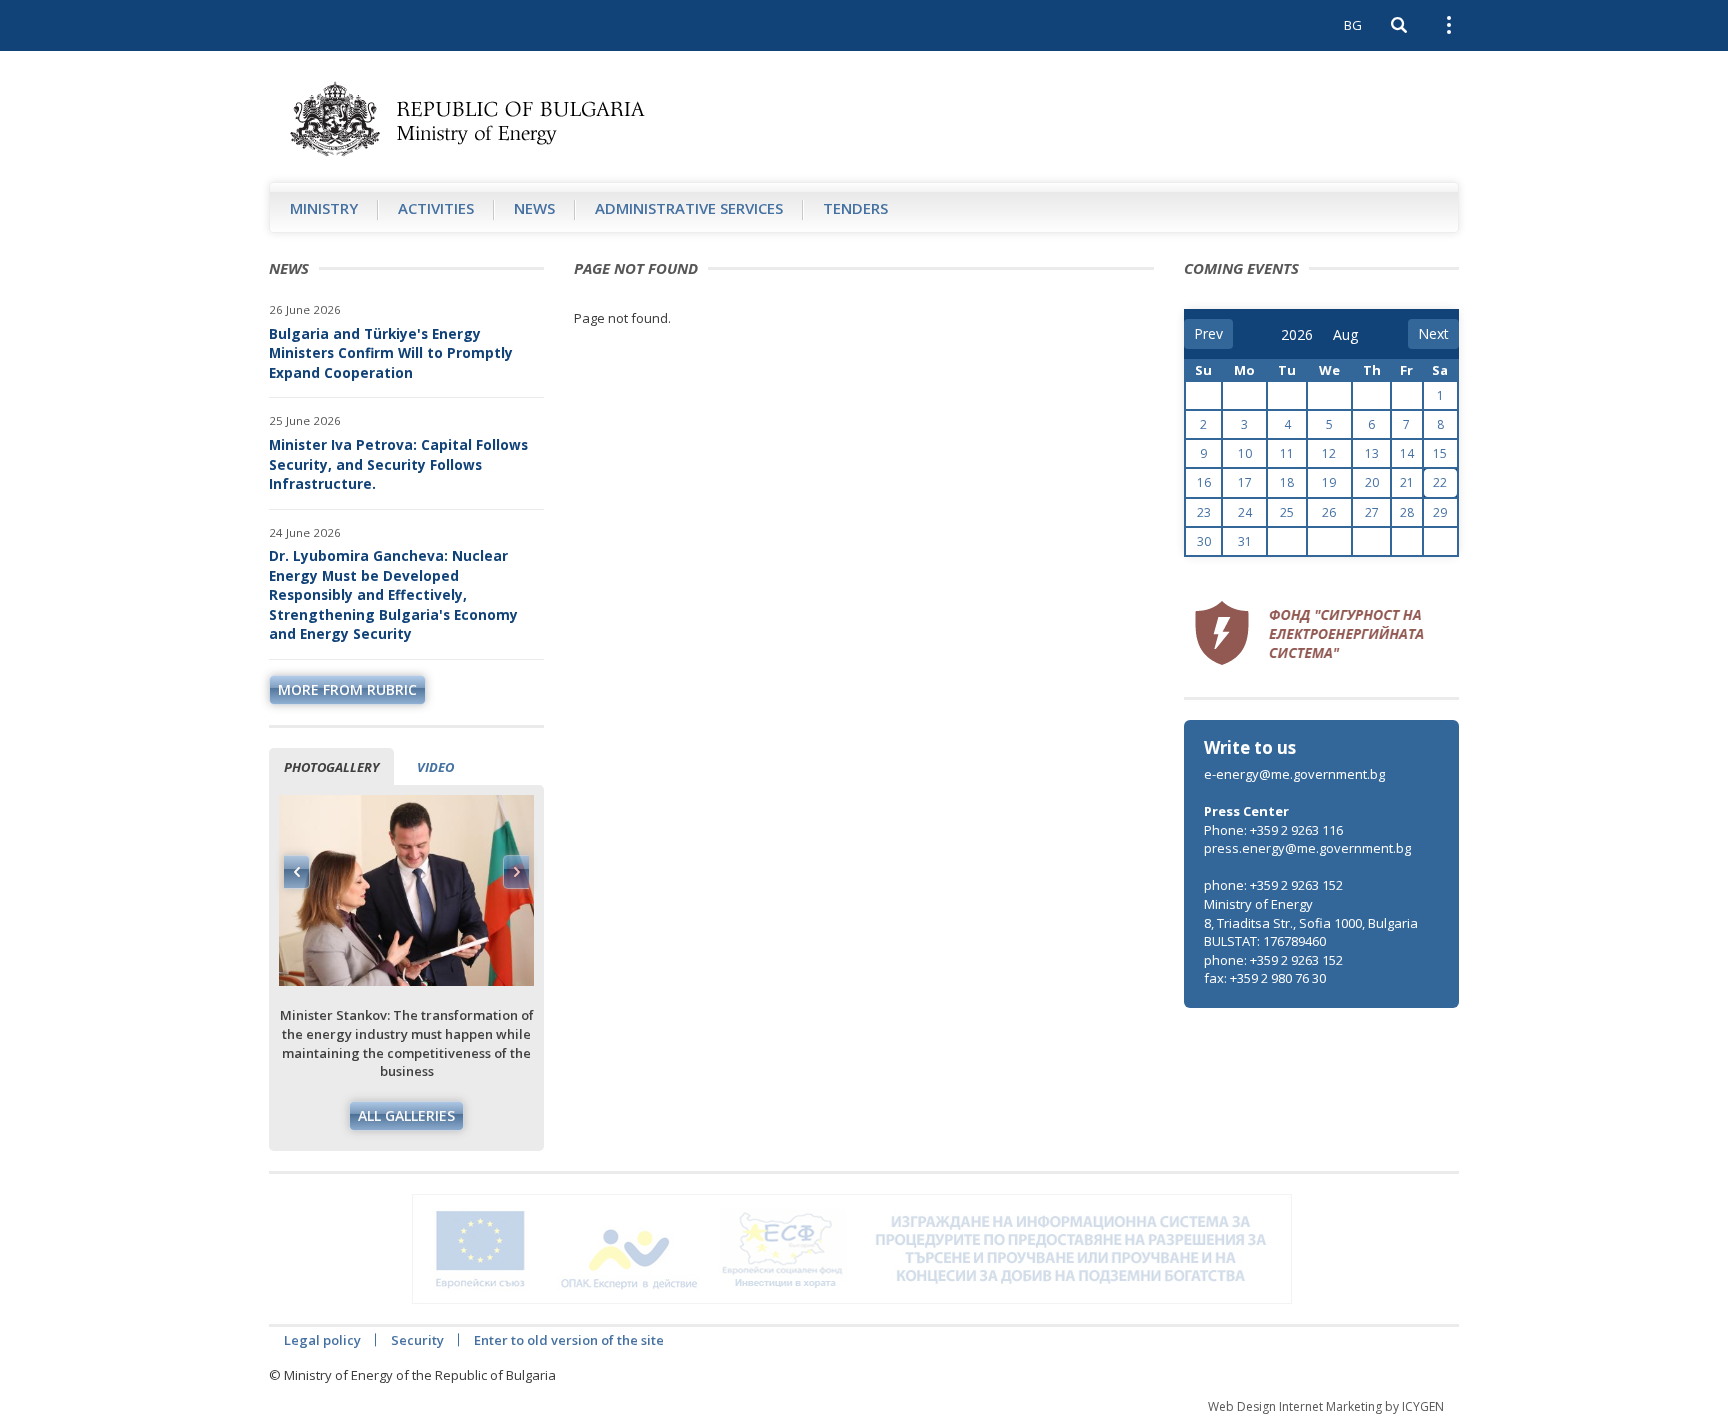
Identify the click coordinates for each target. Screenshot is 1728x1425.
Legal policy (322, 1340)
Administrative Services (689, 208)
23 (1204, 512)
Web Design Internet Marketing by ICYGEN (1326, 1406)
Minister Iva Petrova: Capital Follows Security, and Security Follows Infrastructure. (398, 464)
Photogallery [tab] (331, 767)
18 (1287, 482)
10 (1245, 453)
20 (1372, 482)
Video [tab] (435, 767)
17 (1245, 482)
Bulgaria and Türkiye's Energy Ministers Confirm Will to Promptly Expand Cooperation (391, 353)
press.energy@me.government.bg (1307, 848)
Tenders (855, 208)
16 (1204, 482)
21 (1407, 482)
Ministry (324, 208)
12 (1329, 453)
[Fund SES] (1309, 630)
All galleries (406, 1115)
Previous (297, 872)
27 (1372, 512)
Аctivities (436, 208)
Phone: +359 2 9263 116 (1273, 830)
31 (1245, 541)
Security (417, 1340)
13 (1372, 453)
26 (1329, 512)
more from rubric (347, 689)
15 (1440, 453)
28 (1407, 512)
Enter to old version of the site (569, 1340)
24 (1245, 512)
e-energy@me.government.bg (1294, 774)
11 (1287, 453)
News (534, 208)
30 (1204, 541)
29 (1440, 512)
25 (1287, 512)
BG (1353, 25)
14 (1407, 453)
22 (1440, 482)
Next (516, 872)
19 (1329, 482)
